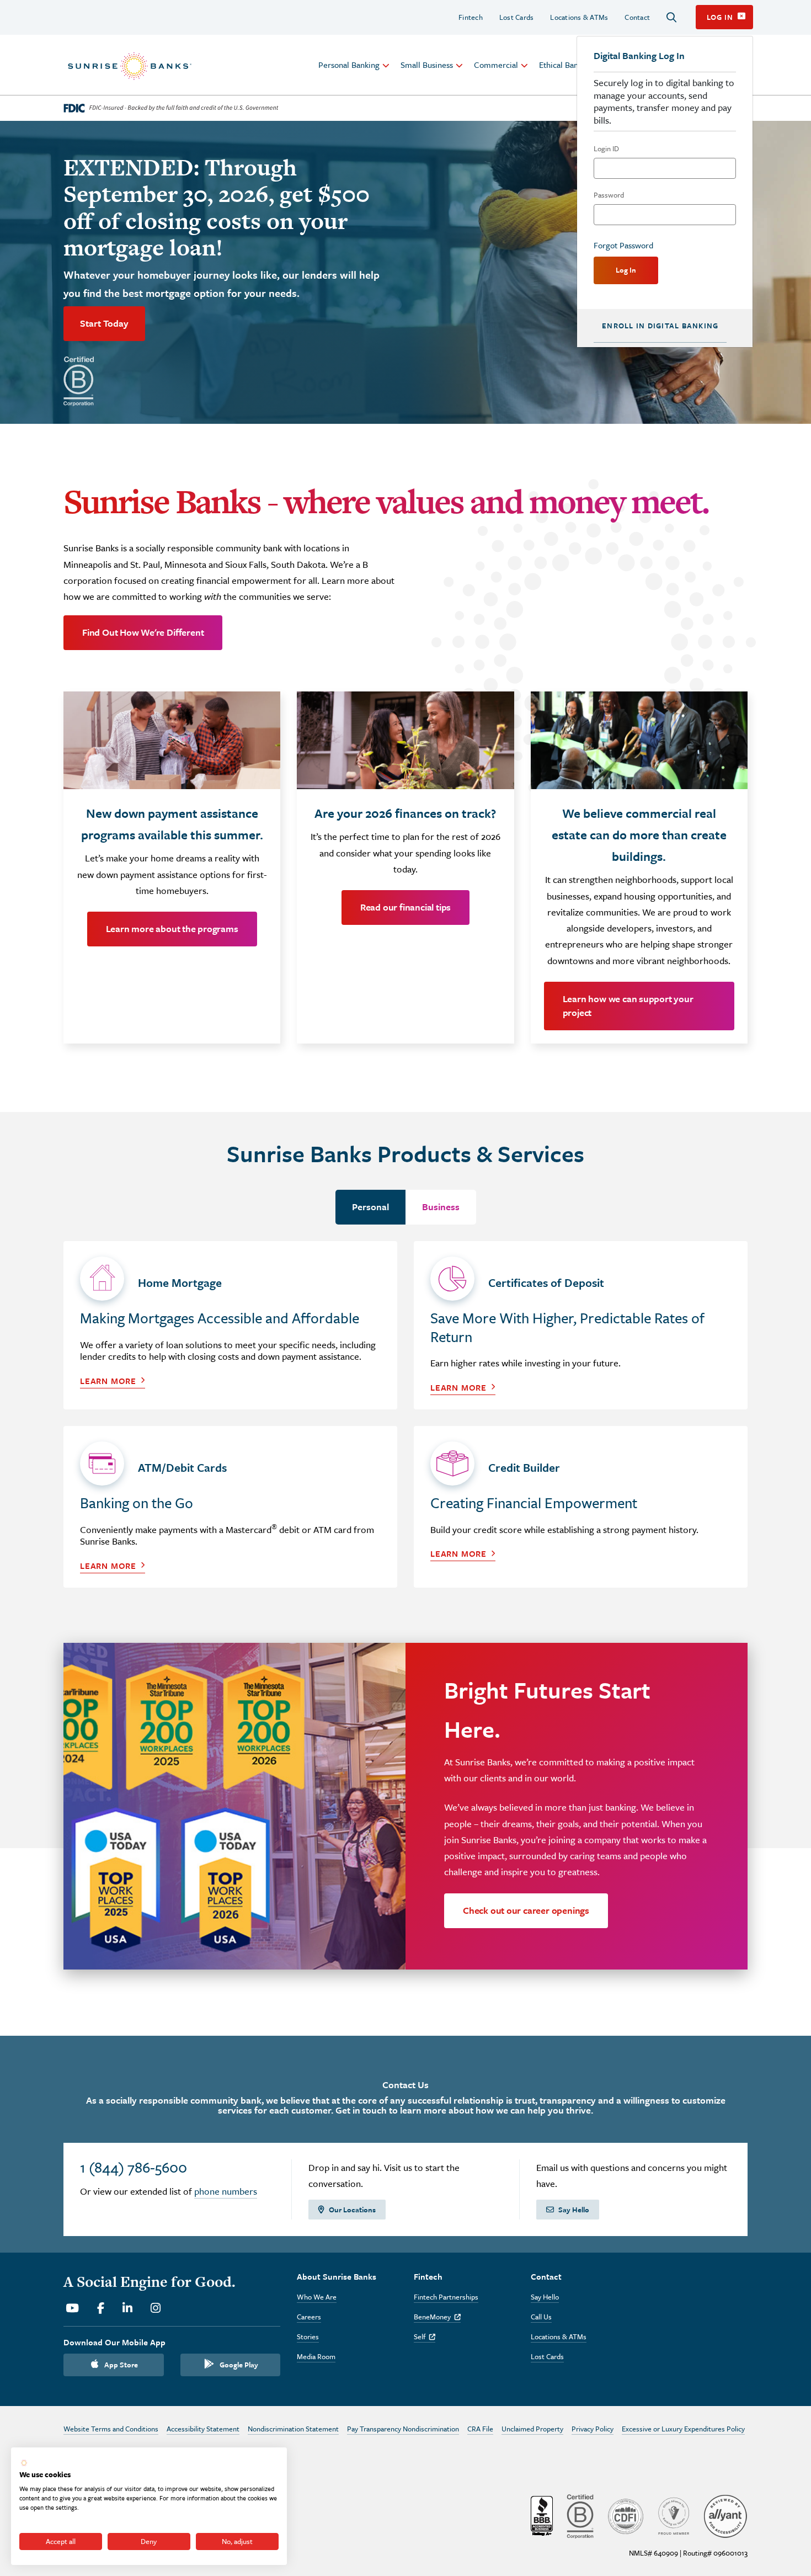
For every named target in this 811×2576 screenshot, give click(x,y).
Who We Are (317, 2297)
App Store (121, 2365)
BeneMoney (437, 2317)
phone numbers (226, 2191)
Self (425, 2337)
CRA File (480, 2429)
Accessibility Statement (203, 2429)
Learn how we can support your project (628, 1005)
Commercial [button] (496, 65)
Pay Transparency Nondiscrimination (403, 2429)
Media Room (316, 2356)
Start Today (104, 323)
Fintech (471, 17)
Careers (309, 2317)
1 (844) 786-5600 (134, 2167)
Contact (637, 17)
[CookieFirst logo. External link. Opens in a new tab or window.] (24, 2463)
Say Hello (574, 2210)
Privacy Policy (593, 2429)
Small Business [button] (427, 65)
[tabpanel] (405, 1423)
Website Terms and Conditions (111, 2429)
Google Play (239, 2365)
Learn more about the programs (172, 928)
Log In (626, 270)
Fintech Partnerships (446, 2297)
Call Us (541, 2317)
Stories (308, 2337)
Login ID (606, 148)
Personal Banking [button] (349, 65)
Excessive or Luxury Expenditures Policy (683, 2429)
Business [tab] (441, 1207)
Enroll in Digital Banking (660, 326)
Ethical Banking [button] (566, 65)
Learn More (108, 1381)
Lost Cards (517, 17)
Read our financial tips (405, 907)
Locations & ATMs (579, 17)
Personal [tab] (370, 1207)
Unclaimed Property (532, 2429)
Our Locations (352, 2210)
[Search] (671, 17)
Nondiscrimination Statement (293, 2429)
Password (609, 195)
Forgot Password (623, 245)
